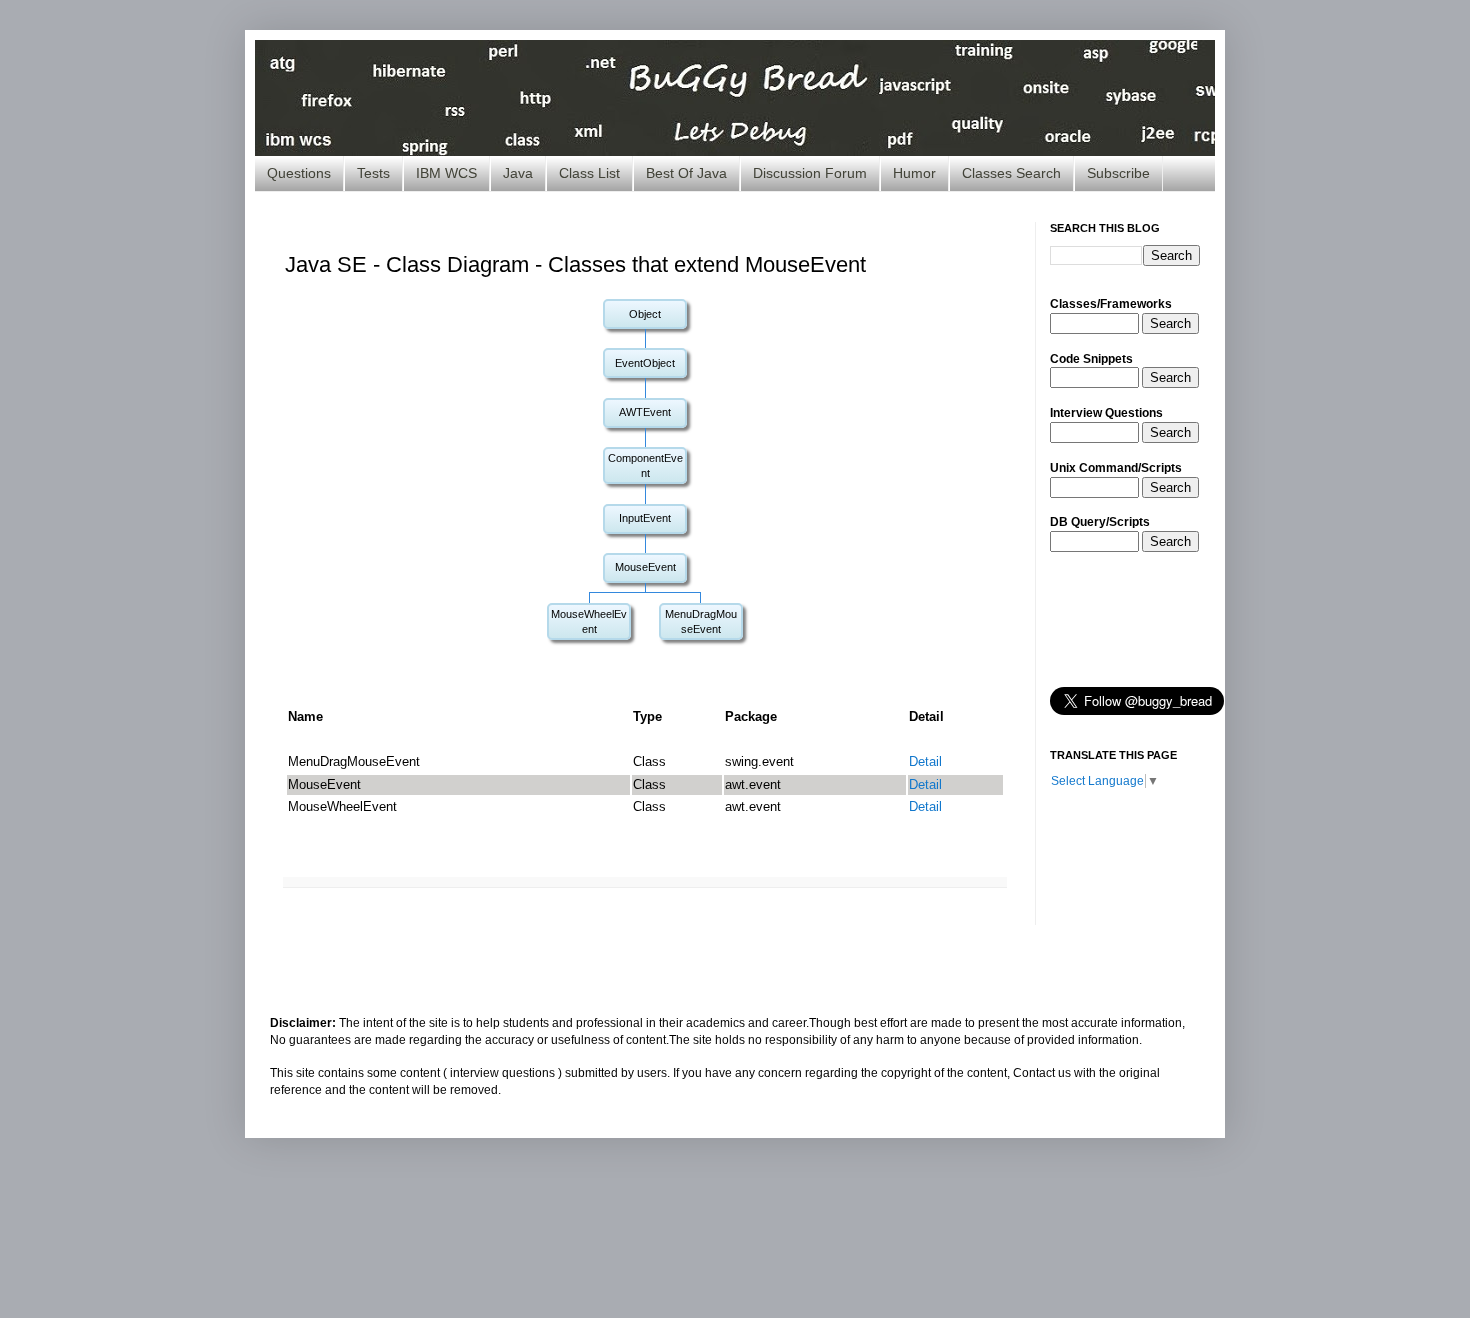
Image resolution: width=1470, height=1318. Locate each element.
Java (518, 173)
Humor (914, 173)
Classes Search (1011, 173)
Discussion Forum (810, 173)
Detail (925, 761)
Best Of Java (686, 173)
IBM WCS (446, 173)
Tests (373, 173)
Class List (589, 173)
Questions (299, 173)
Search (1170, 323)
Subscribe (1118, 173)
